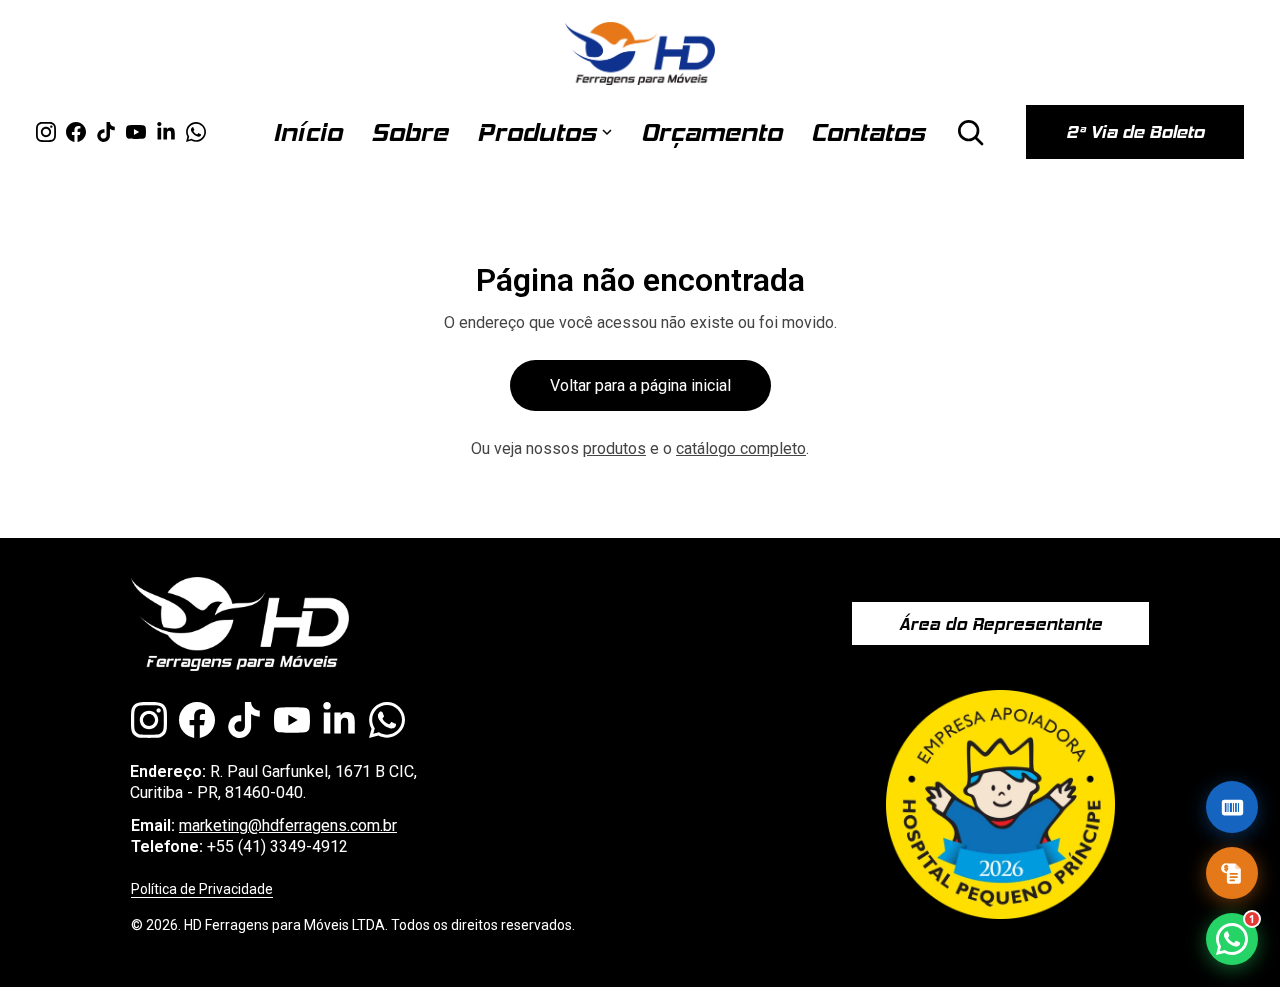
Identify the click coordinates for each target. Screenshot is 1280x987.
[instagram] (46, 132)
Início (307, 132)
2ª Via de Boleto (1135, 132)
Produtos (536, 132)
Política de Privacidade (202, 889)
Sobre (409, 132)
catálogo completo (741, 448)
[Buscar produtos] (970, 132)
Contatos (868, 132)
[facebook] (76, 132)
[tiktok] (106, 132)
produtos (614, 448)
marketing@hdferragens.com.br (288, 825)
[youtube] (136, 132)
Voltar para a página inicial (640, 385)
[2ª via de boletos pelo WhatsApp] (1232, 807)
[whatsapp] (196, 132)
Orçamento (711, 132)
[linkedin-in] (166, 132)
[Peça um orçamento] (1232, 873)
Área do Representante (1000, 624)
